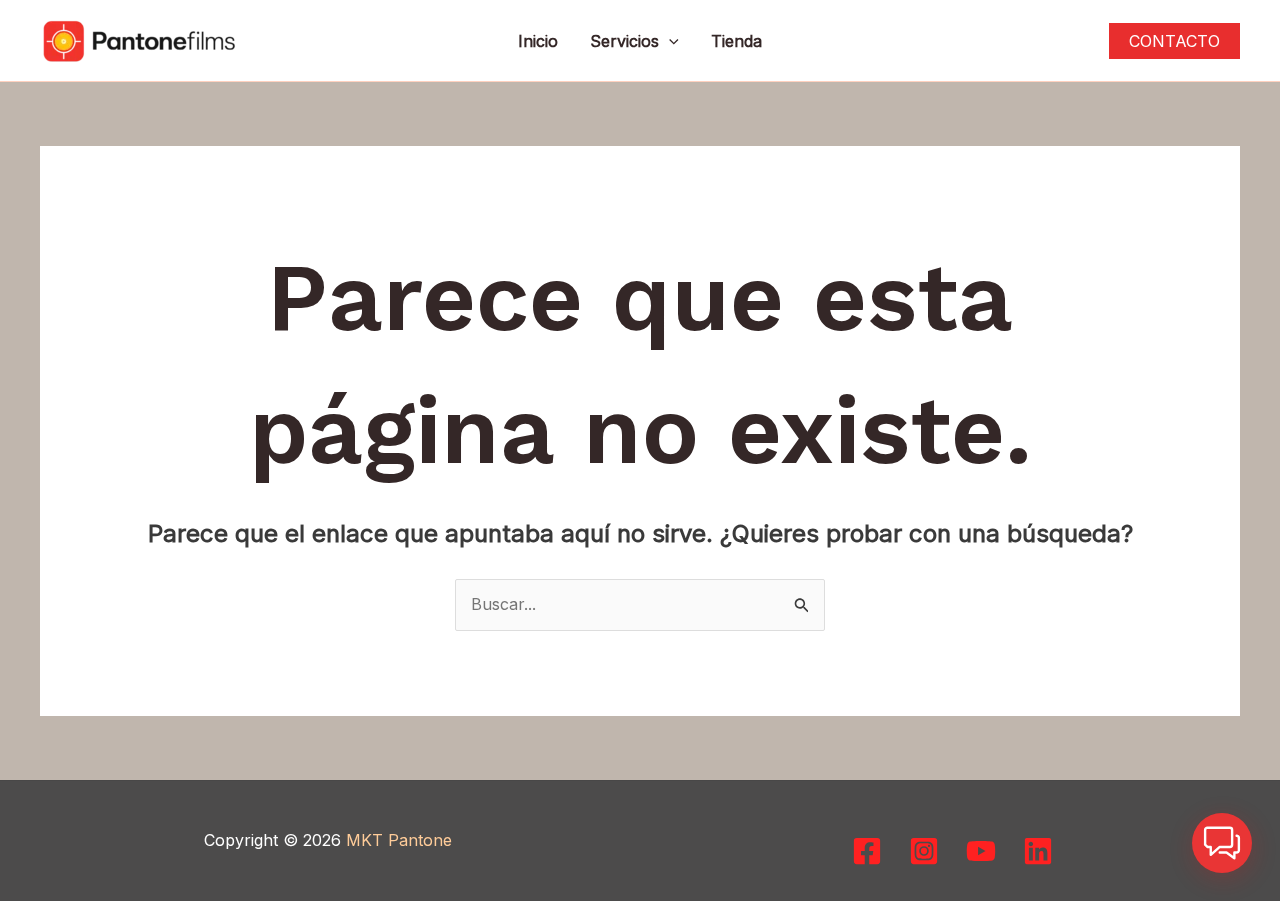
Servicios (624, 41)
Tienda (736, 41)
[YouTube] (981, 851)
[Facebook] (867, 851)
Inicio (538, 41)
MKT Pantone (399, 840)
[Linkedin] (1038, 851)
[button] (669, 41)
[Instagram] (924, 851)
